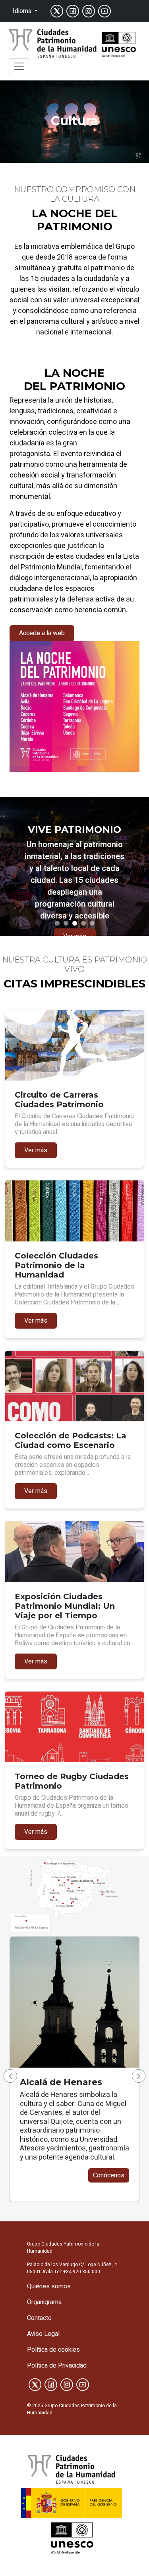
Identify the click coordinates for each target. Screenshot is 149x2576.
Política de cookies (53, 2350)
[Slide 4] (83, 923)
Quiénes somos (49, 2286)
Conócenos (109, 2175)
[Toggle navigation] (19, 66)
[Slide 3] (75, 923)
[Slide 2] (66, 923)
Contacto (39, 2318)
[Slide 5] (92, 923)
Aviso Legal (43, 2334)
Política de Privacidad (57, 2366)
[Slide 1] (57, 923)
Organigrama (44, 2302)
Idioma (23, 11)
